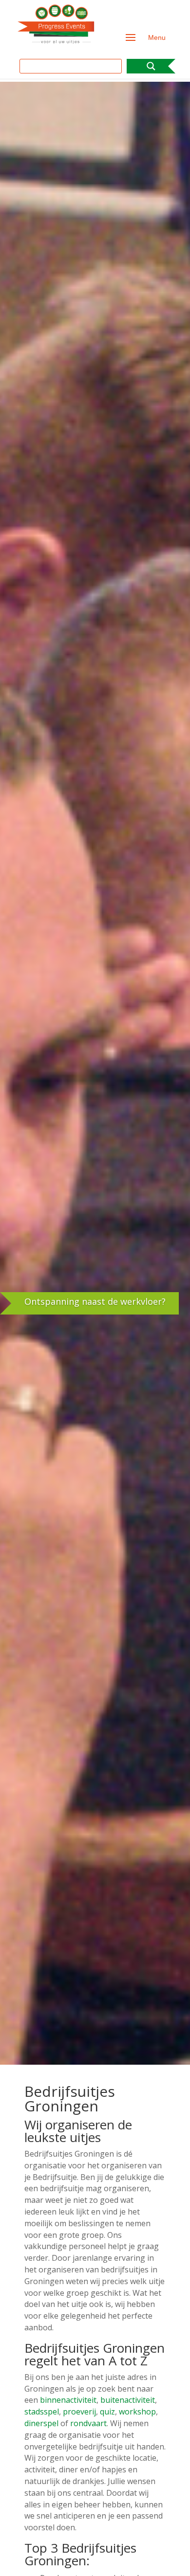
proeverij (79, 2412)
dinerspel (41, 2423)
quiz (107, 2412)
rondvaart (88, 2423)
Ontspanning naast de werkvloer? (95, 1301)
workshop (137, 2412)
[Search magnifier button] (151, 66)
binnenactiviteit (68, 2400)
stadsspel (42, 2412)
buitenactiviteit (128, 2400)
